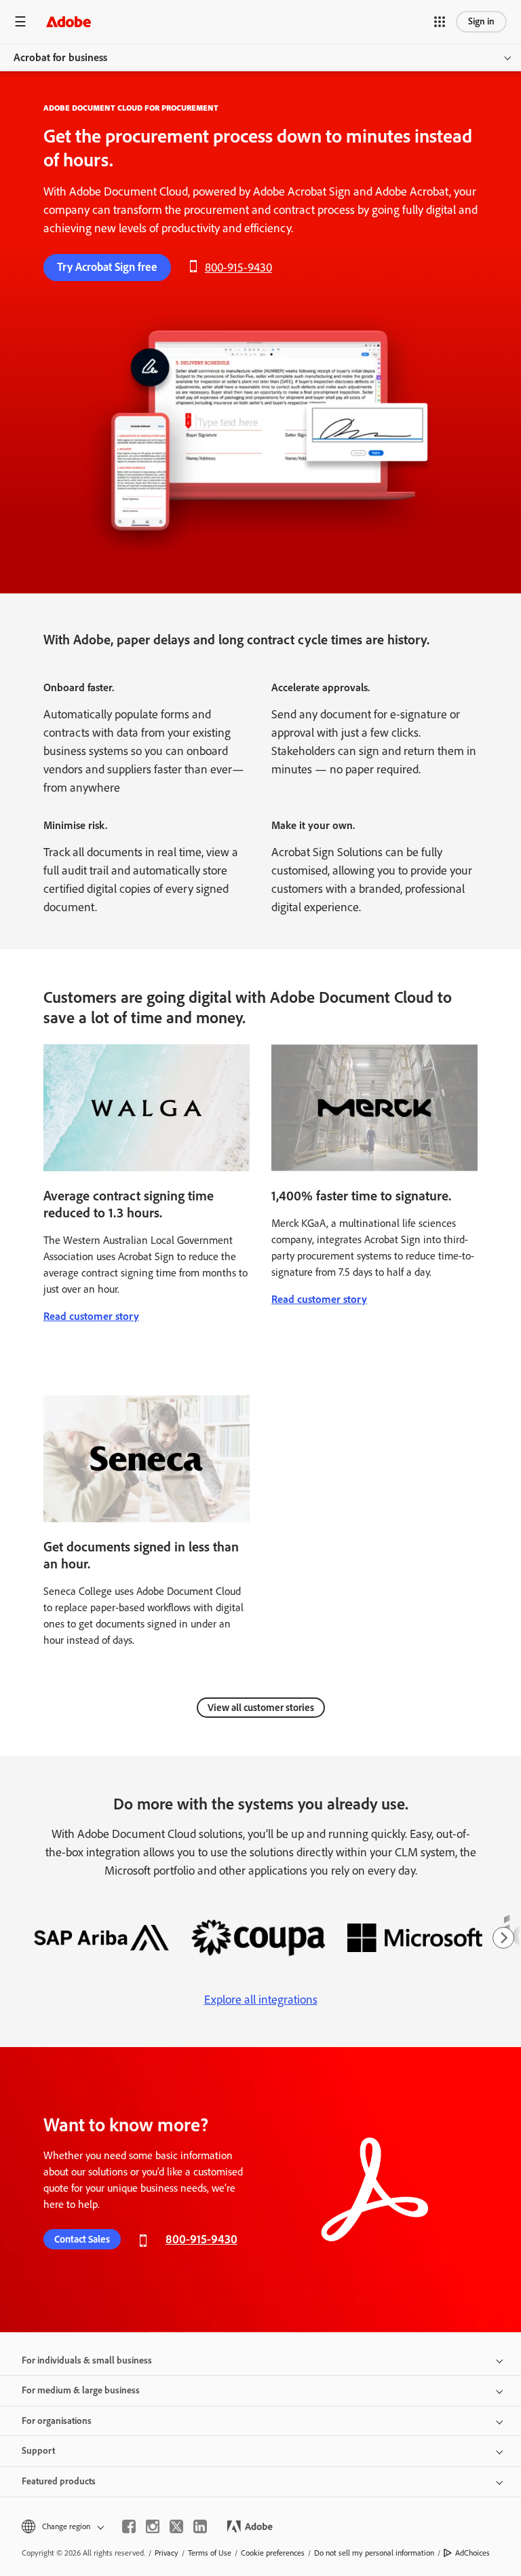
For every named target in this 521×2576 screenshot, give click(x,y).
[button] (440, 22)
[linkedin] (200, 2526)
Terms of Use (210, 2553)
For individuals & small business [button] (87, 2360)
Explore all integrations (261, 2000)
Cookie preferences (273, 2553)
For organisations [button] (57, 2421)
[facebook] (129, 2526)
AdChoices (472, 2553)
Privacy (167, 2553)
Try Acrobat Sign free (107, 267)
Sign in (481, 21)
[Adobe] (69, 21)
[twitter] (176, 2526)
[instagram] (153, 2526)
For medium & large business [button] (81, 2390)
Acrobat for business (60, 57)
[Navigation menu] (20, 21)
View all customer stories (261, 1708)
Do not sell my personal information (374, 2553)
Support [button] (38, 2451)
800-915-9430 (238, 268)
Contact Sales (82, 2239)
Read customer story (91, 1316)
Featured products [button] (59, 2481)
